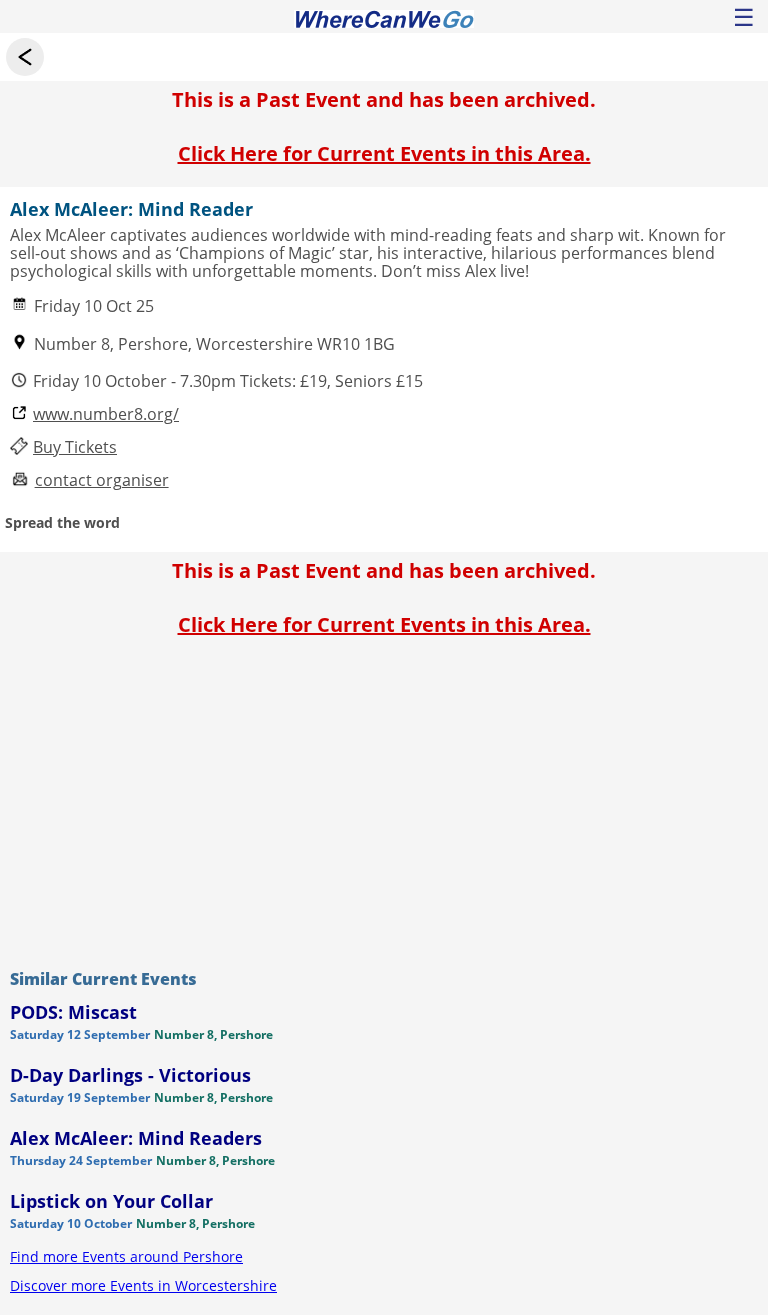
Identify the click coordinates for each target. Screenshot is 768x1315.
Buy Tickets (75, 447)
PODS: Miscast (73, 1012)
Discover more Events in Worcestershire (143, 1285)
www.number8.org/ (106, 414)
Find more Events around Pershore (126, 1256)
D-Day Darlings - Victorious (130, 1075)
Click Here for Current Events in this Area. (384, 153)
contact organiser (102, 480)
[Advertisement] (384, 798)
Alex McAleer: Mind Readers (136, 1138)
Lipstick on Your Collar (111, 1201)
